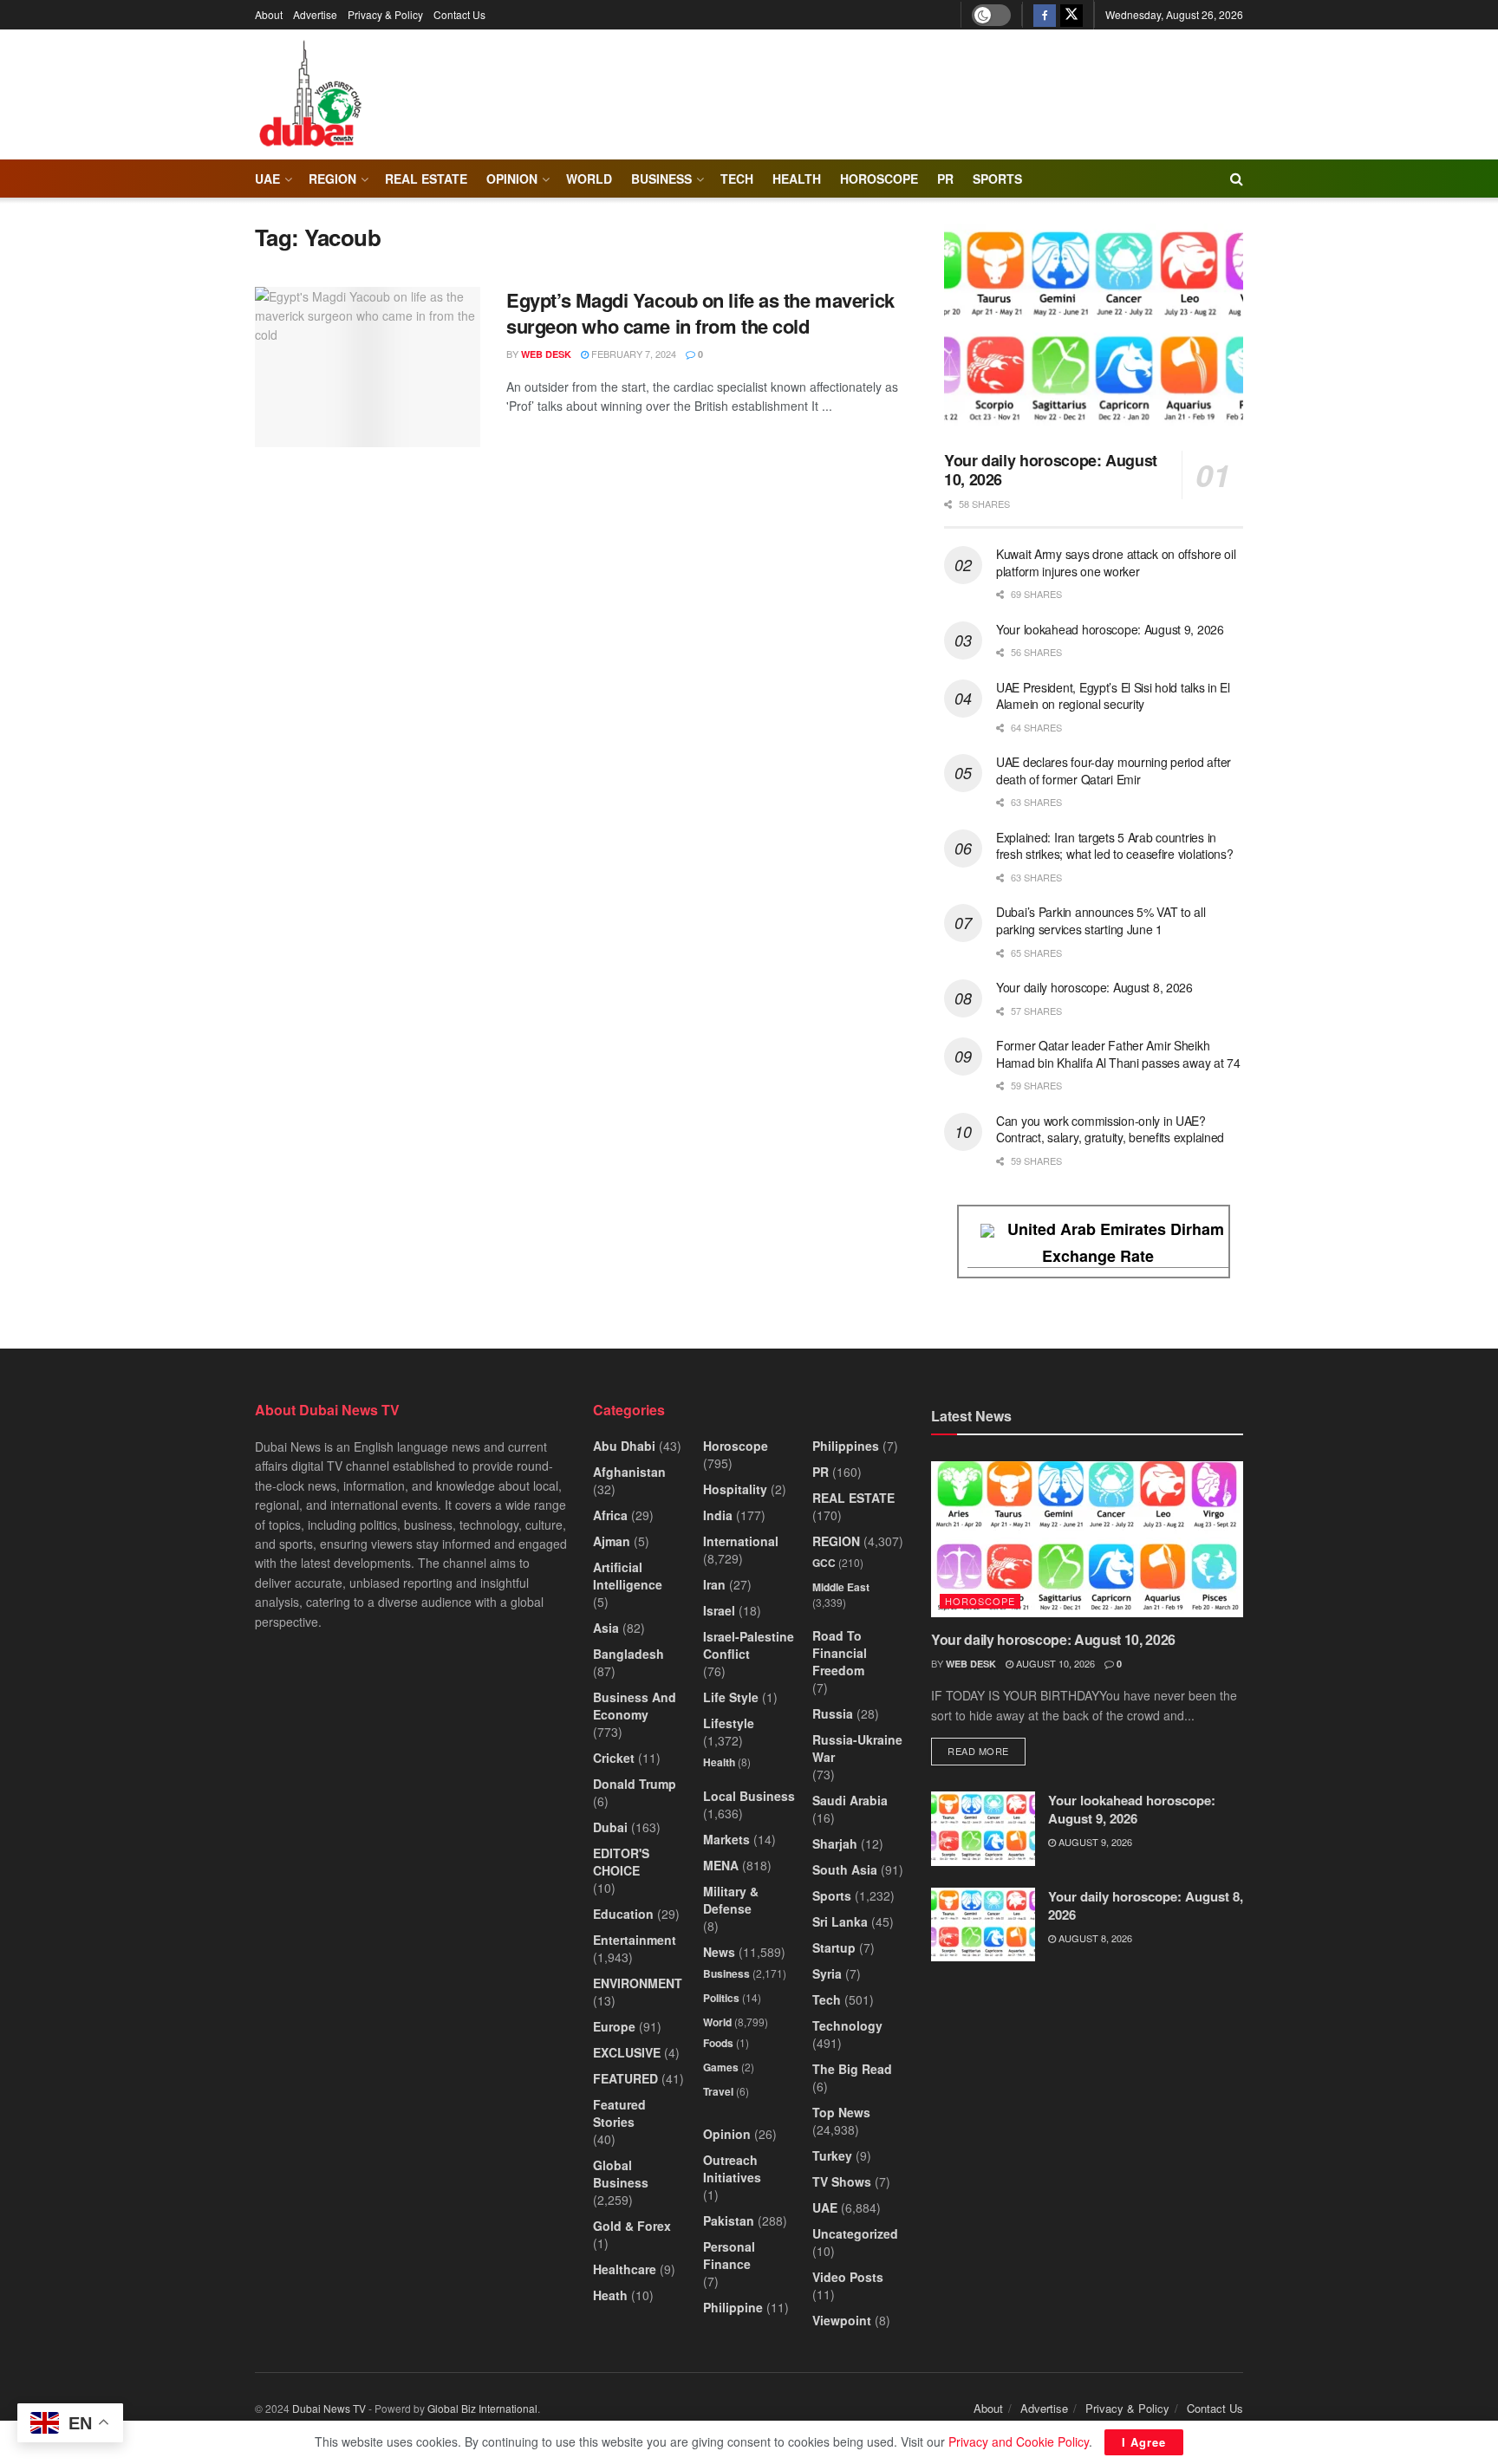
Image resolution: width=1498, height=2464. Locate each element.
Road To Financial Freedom (840, 1653)
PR (945, 179)
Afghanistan (629, 1472)
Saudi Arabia (850, 1800)
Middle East (841, 1587)
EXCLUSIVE (627, 2052)
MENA (721, 1865)
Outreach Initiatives (732, 2168)
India (718, 1515)
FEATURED (625, 2078)
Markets (726, 1839)
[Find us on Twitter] (1071, 15)
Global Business (621, 2174)
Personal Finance (729, 2255)
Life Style (731, 1697)
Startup (834, 1947)
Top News (841, 2112)
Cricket (614, 1758)
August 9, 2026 (1094, 1842)
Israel (719, 1610)
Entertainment (635, 1940)
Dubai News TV (329, 2408)
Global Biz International (482, 2408)
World (589, 179)
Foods (718, 2043)
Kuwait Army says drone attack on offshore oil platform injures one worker (1116, 562)
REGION (332, 179)
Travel (718, 2091)
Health (719, 1762)
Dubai (610, 1827)
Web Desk (546, 354)
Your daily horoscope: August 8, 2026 (1094, 987)
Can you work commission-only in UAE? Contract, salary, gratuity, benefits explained (1110, 1129)
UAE (267, 179)
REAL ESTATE (426, 179)
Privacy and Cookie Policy (1019, 2441)
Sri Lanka (840, 1921)
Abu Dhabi (624, 1446)
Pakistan (729, 2220)
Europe (614, 2026)
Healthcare (625, 2269)
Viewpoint (842, 2320)
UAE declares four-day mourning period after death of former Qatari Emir (1114, 770)
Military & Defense (731, 1900)
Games (721, 2067)
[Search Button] (1237, 179)
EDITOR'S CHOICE (621, 1862)
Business (661, 179)
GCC (824, 1563)
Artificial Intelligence (628, 1576)
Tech (827, 1999)
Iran (714, 1584)
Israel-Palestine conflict (749, 1645)
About (269, 14)
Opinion (512, 179)
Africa (610, 1515)
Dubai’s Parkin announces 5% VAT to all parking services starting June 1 (1101, 920)
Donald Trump (635, 1784)
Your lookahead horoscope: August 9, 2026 (1110, 629)
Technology (847, 2025)
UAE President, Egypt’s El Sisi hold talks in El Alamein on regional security (1113, 696)
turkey (832, 2155)
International (741, 1541)
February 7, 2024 (632, 354)
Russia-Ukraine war (857, 1748)
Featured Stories (619, 2113)
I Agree (1144, 2442)
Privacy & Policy (385, 14)
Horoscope (879, 179)
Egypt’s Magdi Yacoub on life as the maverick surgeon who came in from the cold (700, 313)
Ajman (612, 1541)
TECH (737, 179)
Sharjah (835, 1843)
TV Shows (842, 2181)
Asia (606, 1628)
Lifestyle (729, 1723)
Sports (997, 179)
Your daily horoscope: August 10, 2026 (1051, 470)
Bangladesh (629, 1654)
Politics (721, 1998)
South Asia (845, 1869)
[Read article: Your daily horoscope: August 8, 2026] (983, 1925)
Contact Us (459, 14)
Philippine (733, 2307)
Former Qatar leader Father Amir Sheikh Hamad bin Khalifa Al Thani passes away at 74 (1118, 1054)
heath (610, 2295)
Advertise (315, 14)
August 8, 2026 (1094, 1938)
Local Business (749, 1796)
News (719, 1952)
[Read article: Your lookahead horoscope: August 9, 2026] (983, 1829)
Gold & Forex (632, 2226)
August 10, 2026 (1054, 1663)
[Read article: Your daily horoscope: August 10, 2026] (1094, 331)
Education (623, 1914)
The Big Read (852, 2069)
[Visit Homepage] (309, 94)
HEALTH (797, 179)
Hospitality (735, 1489)
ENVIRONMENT (638, 1983)
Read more (987, 1750)
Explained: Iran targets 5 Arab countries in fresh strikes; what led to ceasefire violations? (1115, 846)
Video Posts (848, 2277)
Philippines (846, 1446)
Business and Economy (635, 1706)
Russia (833, 1713)
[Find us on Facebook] (1045, 15)
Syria (827, 1973)
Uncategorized (855, 2233)
